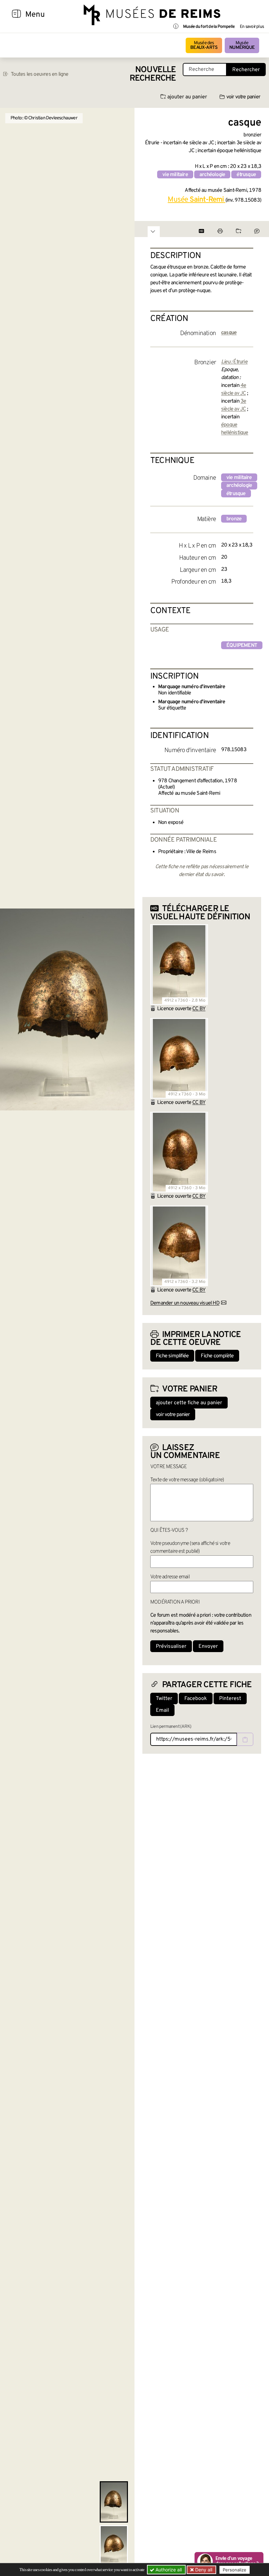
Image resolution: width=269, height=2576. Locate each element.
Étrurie (240, 362)
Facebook (196, 1699)
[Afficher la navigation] (16, 15)
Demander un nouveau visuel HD (185, 1303)
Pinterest (230, 1699)
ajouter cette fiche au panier (189, 1403)
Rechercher (246, 70)
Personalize (235, 2570)
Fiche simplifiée (172, 1356)
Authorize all (168, 2570)
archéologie (212, 175)
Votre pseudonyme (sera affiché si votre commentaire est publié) (190, 1548)
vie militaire (175, 175)
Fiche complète (217, 1356)
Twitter (164, 1699)
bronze (234, 519)
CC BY (199, 1009)
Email (162, 1710)
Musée (242, 45)
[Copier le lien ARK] (245, 1739)
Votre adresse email (170, 1577)
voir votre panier (243, 97)
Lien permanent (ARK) (171, 1727)
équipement (242, 646)
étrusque (246, 175)
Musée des (204, 45)
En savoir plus (252, 27)
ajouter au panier (187, 97)
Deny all (203, 2570)
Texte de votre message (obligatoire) (187, 1480)
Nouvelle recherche (153, 74)
